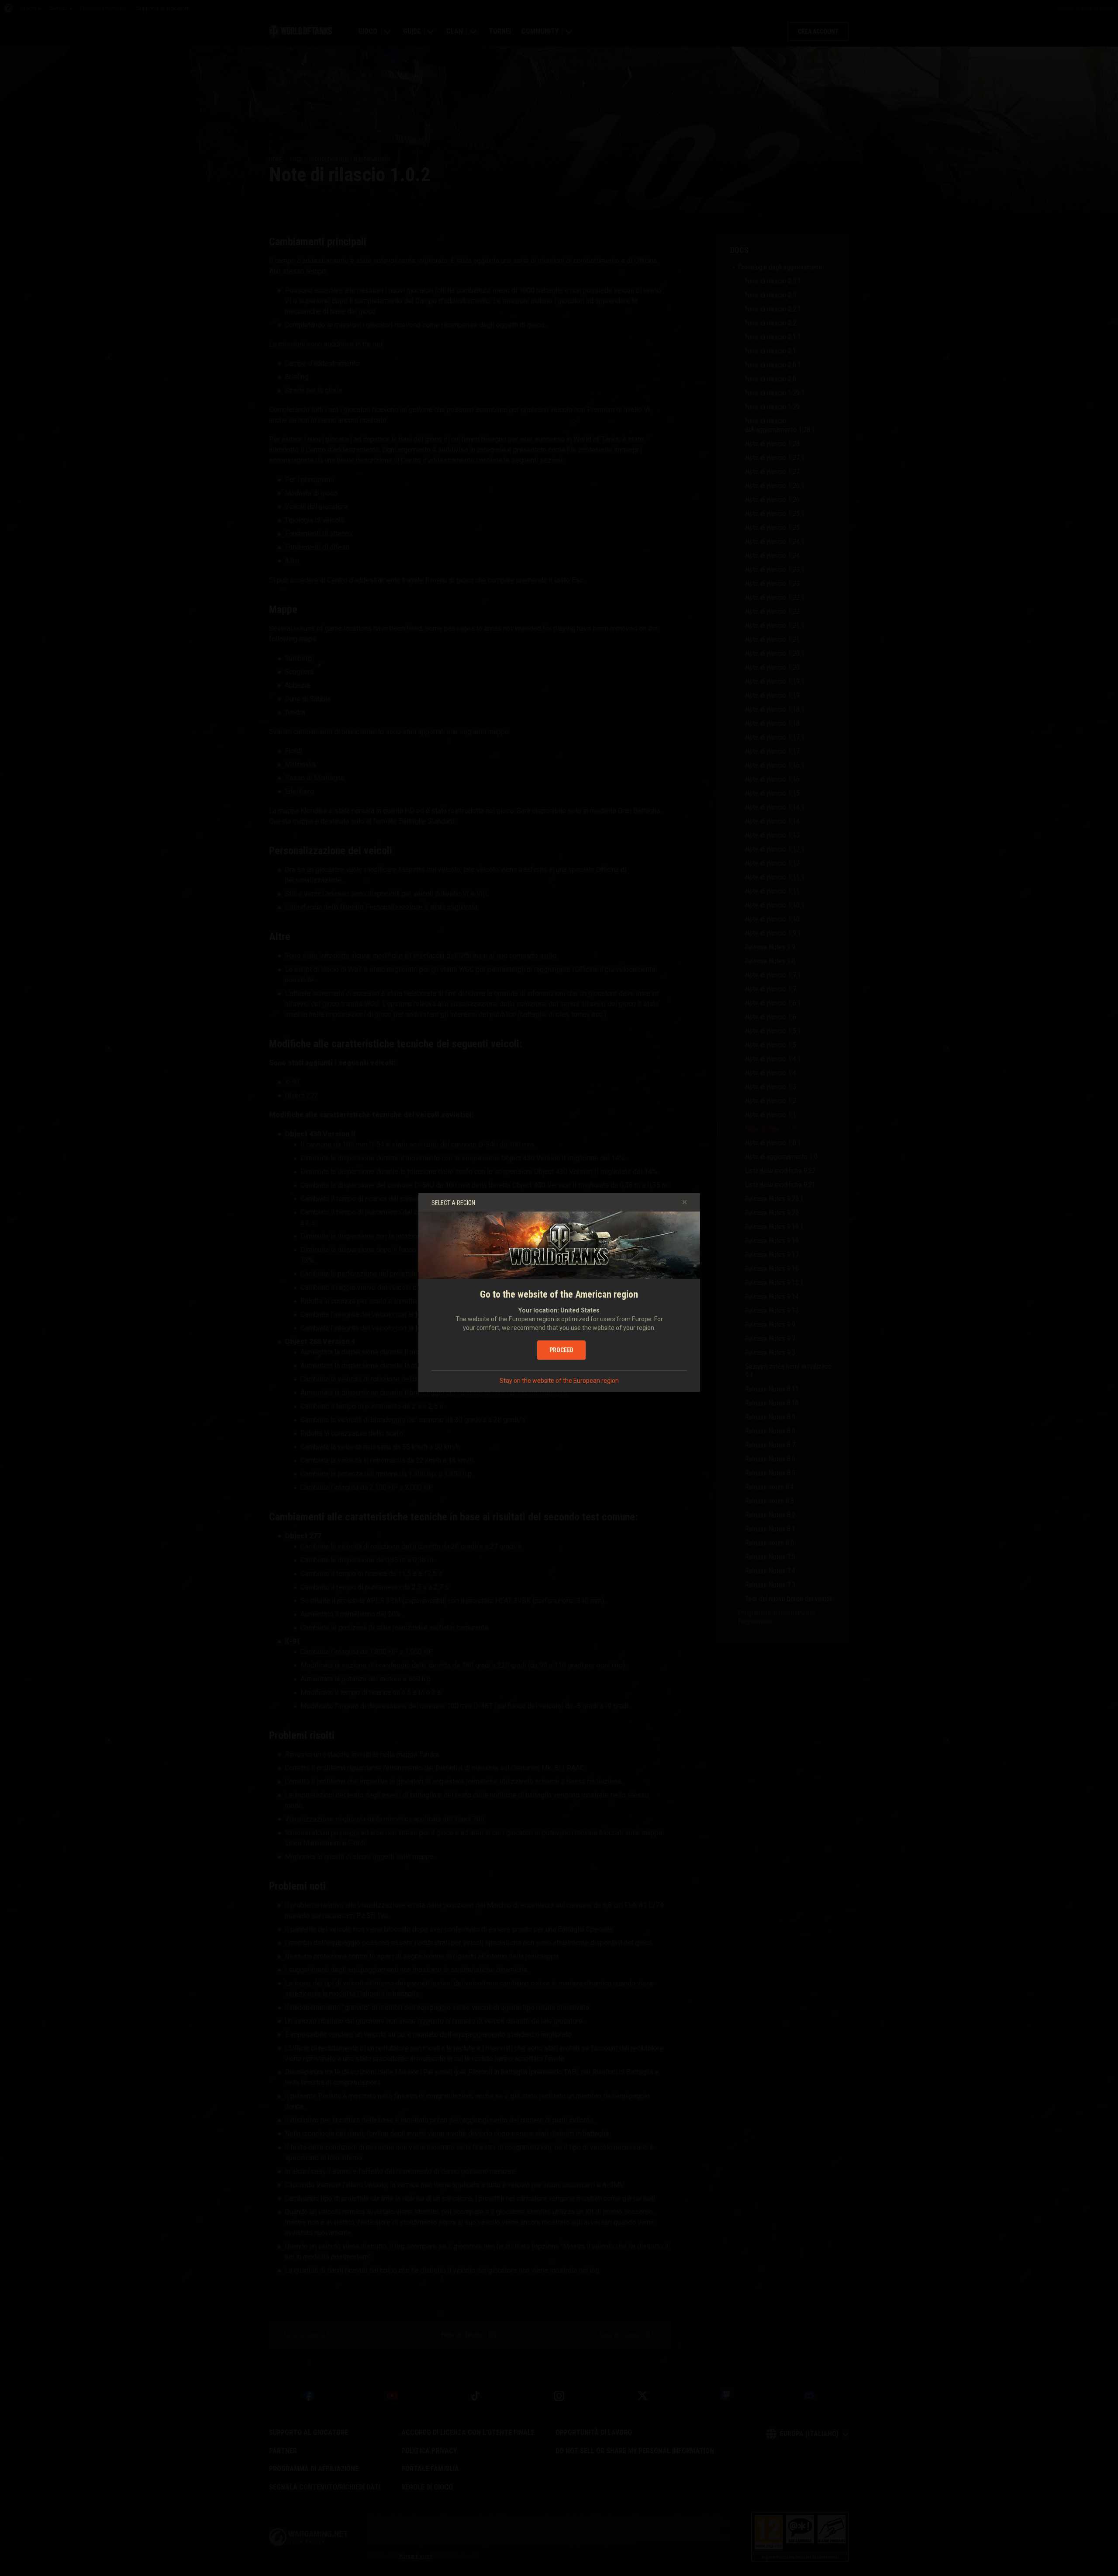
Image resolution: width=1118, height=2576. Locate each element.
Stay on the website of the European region (559, 1381)
